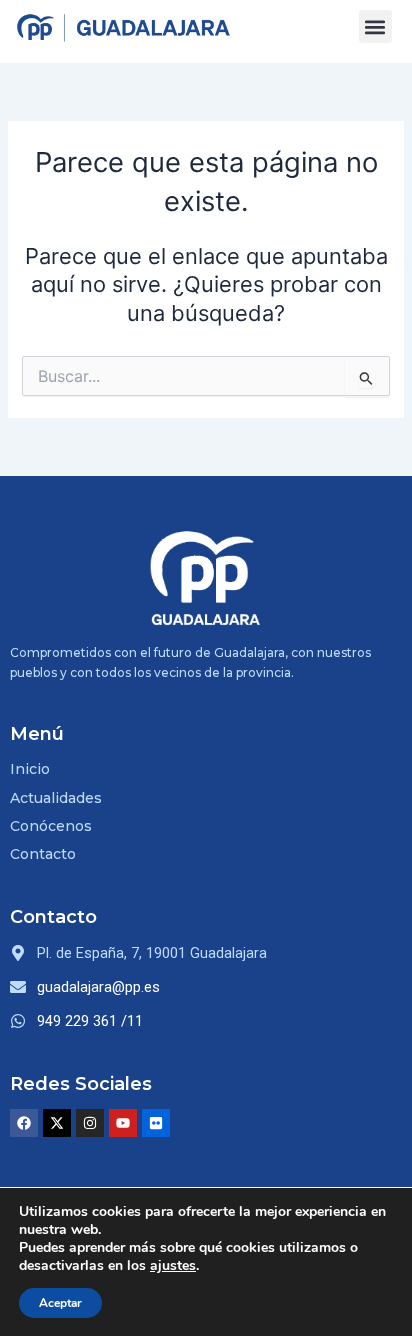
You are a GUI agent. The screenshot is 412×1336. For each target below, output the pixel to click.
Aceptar (60, 1303)
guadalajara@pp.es (98, 987)
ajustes (173, 1266)
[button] (375, 26)
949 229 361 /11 (90, 1021)
